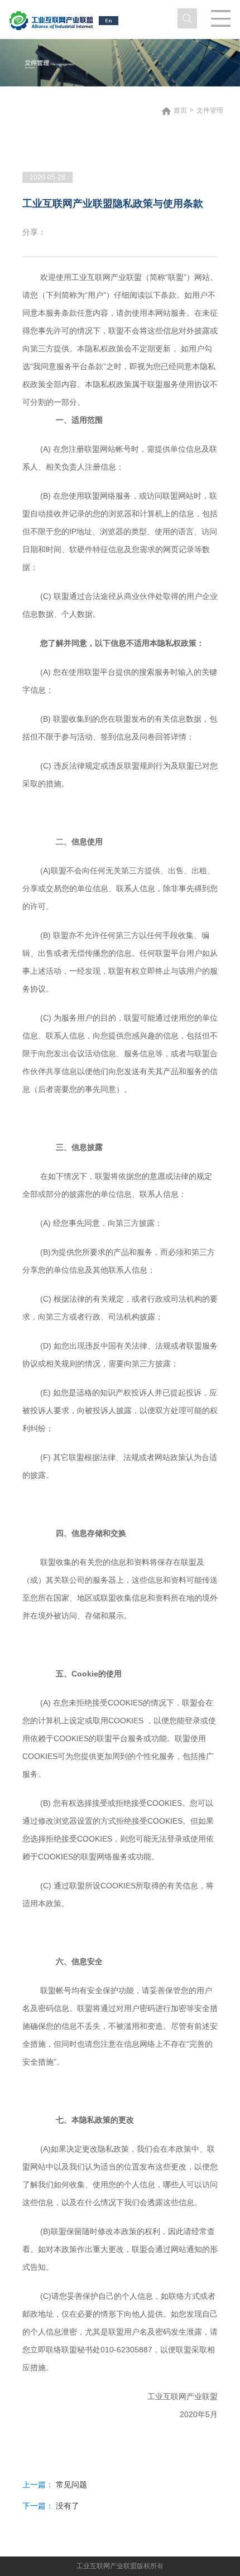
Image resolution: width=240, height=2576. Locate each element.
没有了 (68, 2506)
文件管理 (210, 110)
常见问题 (71, 2485)
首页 (180, 110)
